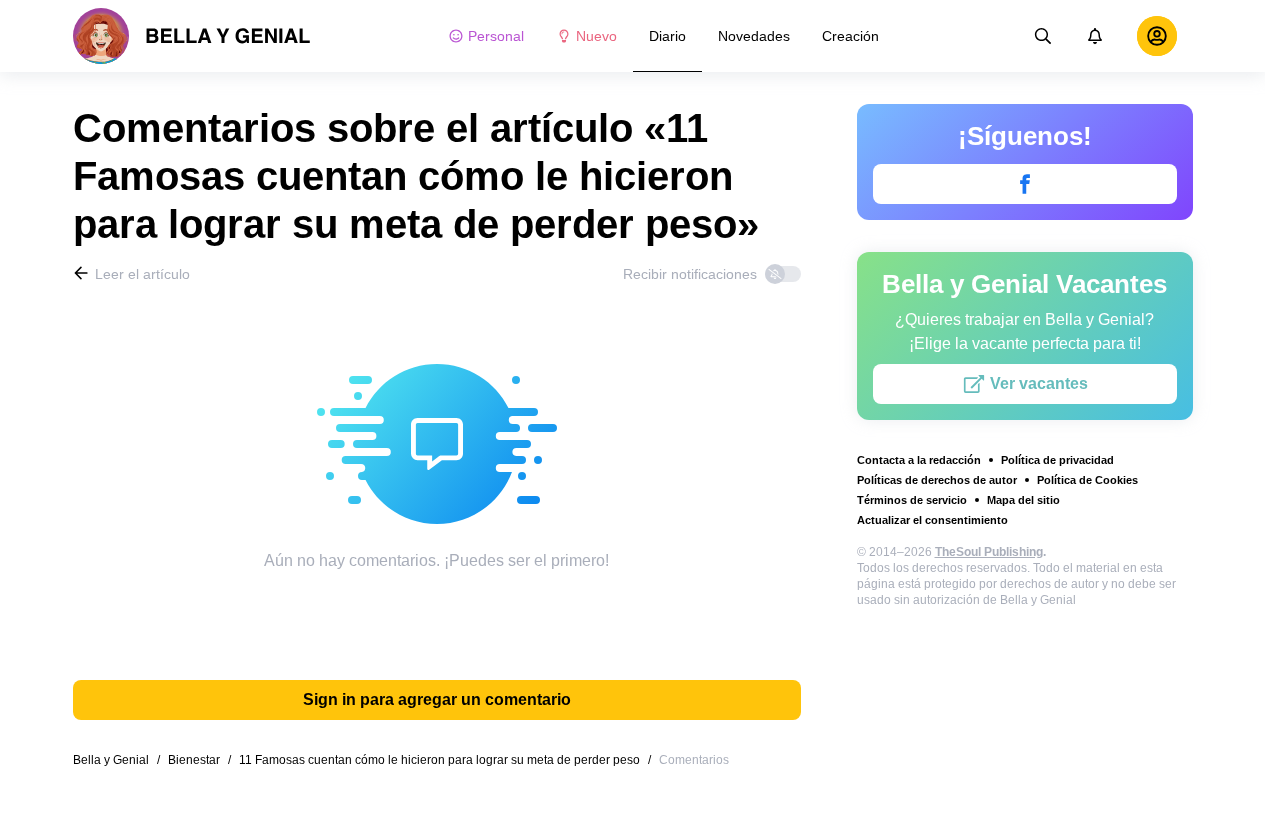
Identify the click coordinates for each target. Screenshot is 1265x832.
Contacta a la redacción (919, 460)
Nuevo (596, 36)
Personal (496, 36)
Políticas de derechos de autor (937, 480)
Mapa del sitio (1023, 500)
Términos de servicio (912, 500)
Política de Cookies (1087, 480)
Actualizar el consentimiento (932, 520)
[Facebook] (1025, 184)
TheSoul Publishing (989, 552)
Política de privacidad (1057, 460)
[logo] (192, 36)
